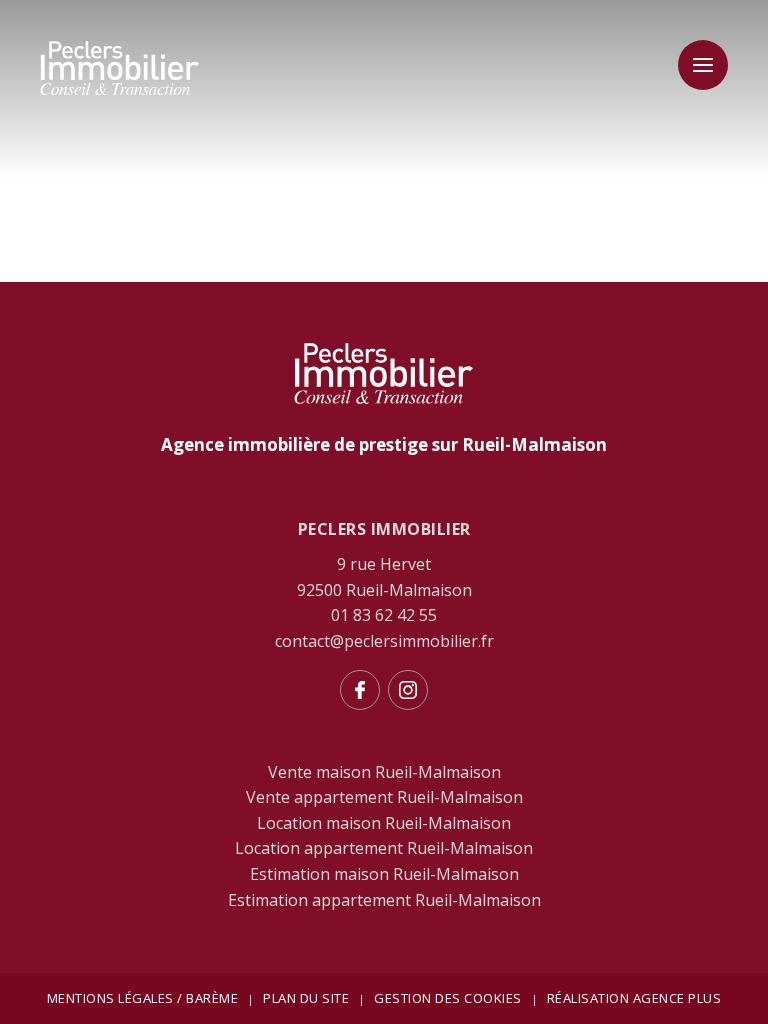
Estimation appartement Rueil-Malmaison (384, 900)
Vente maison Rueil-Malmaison (384, 772)
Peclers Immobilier (384, 529)
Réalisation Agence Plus (634, 998)
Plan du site (306, 998)
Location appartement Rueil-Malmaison (384, 848)
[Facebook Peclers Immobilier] (360, 690)
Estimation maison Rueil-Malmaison (384, 874)
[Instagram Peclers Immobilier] (408, 690)
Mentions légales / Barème (143, 998)
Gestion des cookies (448, 998)
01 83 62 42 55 (384, 615)
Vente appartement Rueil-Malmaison (384, 797)
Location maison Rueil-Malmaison (384, 823)
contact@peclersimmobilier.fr (384, 641)
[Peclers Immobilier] (120, 92)
